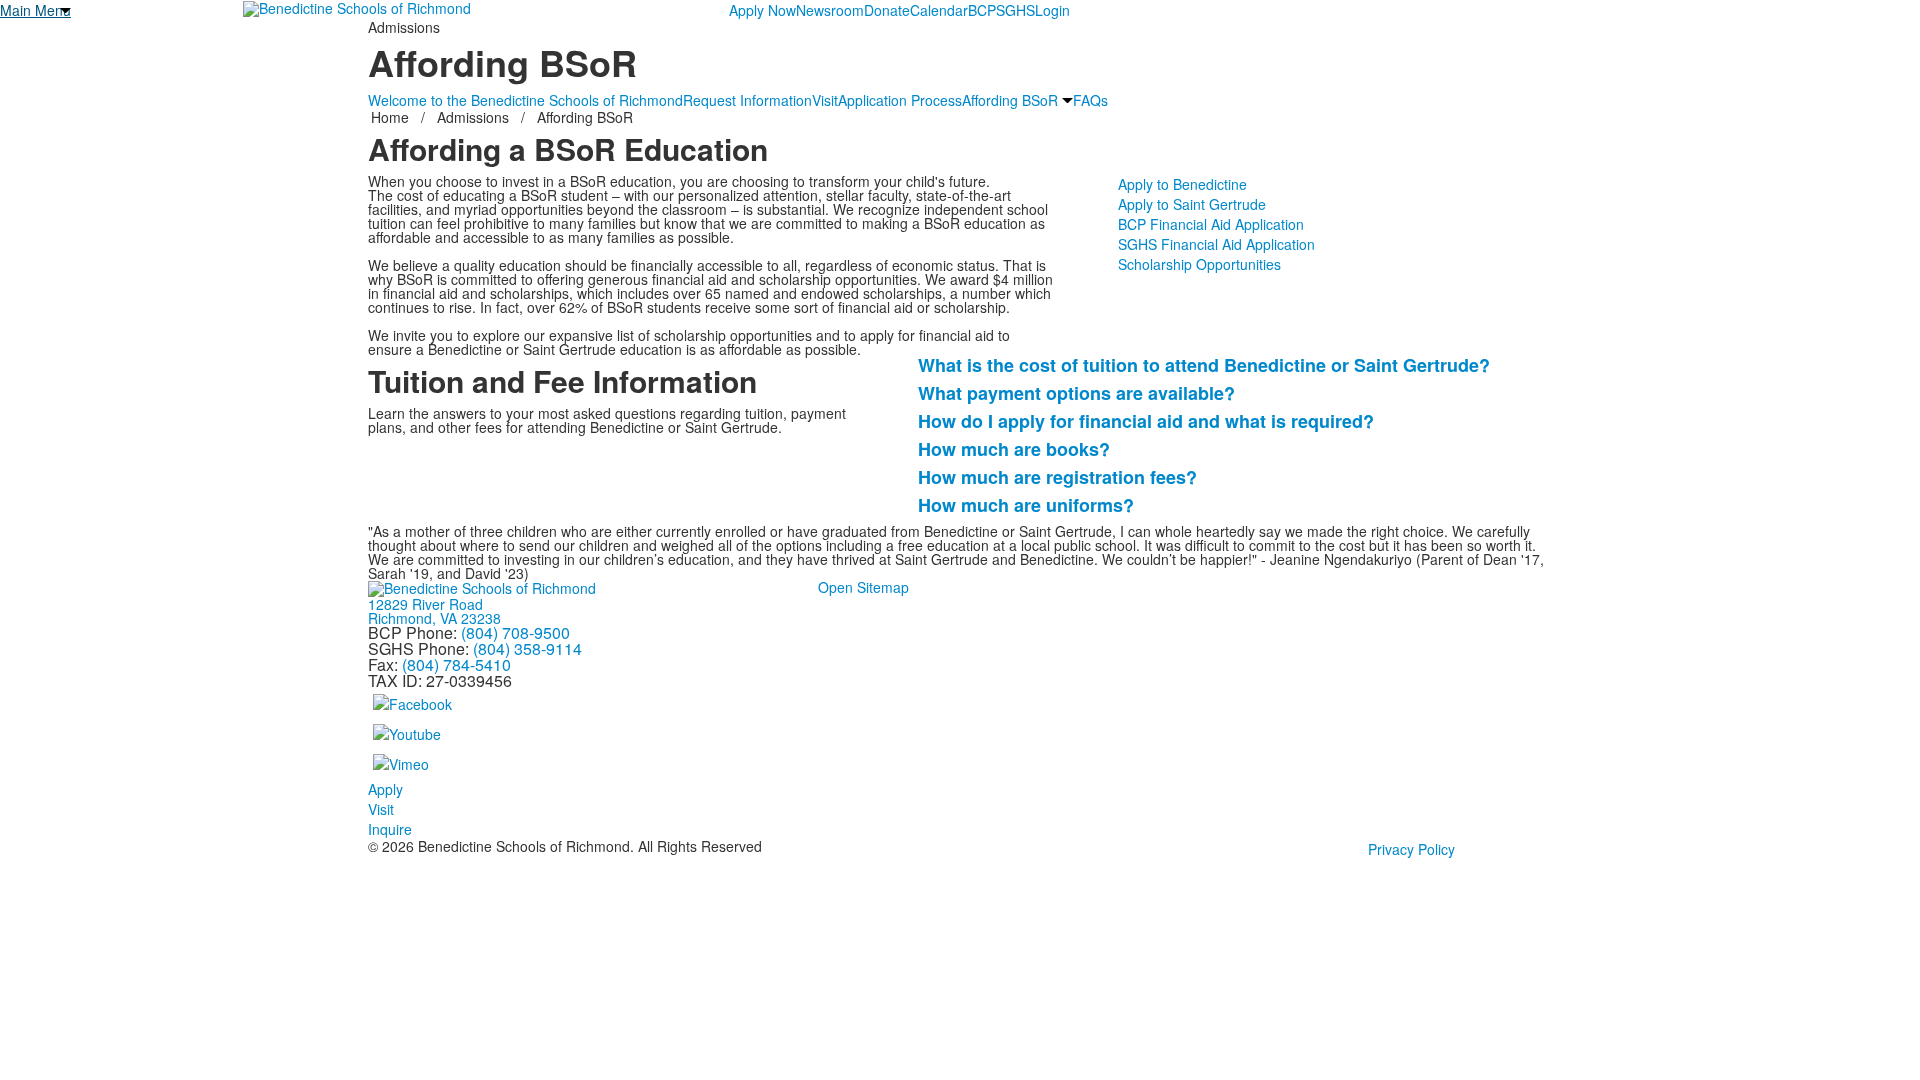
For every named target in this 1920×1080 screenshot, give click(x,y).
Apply (385, 789)
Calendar (939, 10)
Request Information (747, 100)
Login (1052, 10)
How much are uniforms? (1026, 505)
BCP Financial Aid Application (1211, 224)
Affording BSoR (1010, 100)
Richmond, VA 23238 (434, 618)
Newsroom (830, 10)
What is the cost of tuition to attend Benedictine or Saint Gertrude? (1204, 365)
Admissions (473, 117)
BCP (982, 10)
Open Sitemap (863, 587)
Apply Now (762, 10)
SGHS (1015, 10)
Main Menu (35, 10)
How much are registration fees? (1057, 477)
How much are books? (1014, 449)
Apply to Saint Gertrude (1192, 204)
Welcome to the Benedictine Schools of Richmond (525, 100)
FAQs (1090, 100)
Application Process (900, 100)
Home (392, 117)
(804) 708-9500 (515, 632)
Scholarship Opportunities (1199, 264)
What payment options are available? (1076, 393)
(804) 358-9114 (527, 648)
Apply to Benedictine (1182, 184)
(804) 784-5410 (456, 664)
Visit (825, 100)
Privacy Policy (1411, 849)
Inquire (390, 829)
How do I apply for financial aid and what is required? (1146, 421)
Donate (887, 10)
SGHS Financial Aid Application (1216, 244)
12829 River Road (425, 604)
